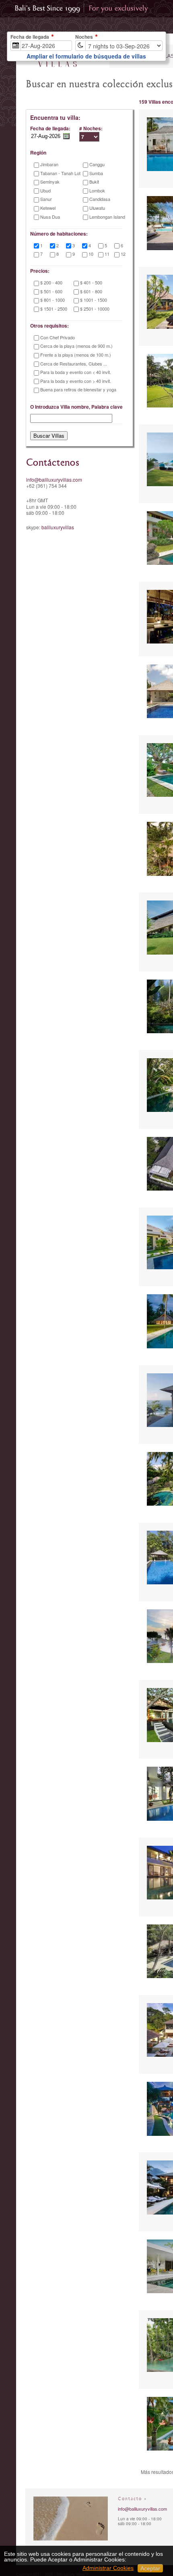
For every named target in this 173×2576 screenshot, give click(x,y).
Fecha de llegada (30, 37)
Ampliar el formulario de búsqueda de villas (86, 56)
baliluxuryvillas (58, 527)
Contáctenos (53, 463)
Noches (84, 37)
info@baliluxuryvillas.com (54, 479)
